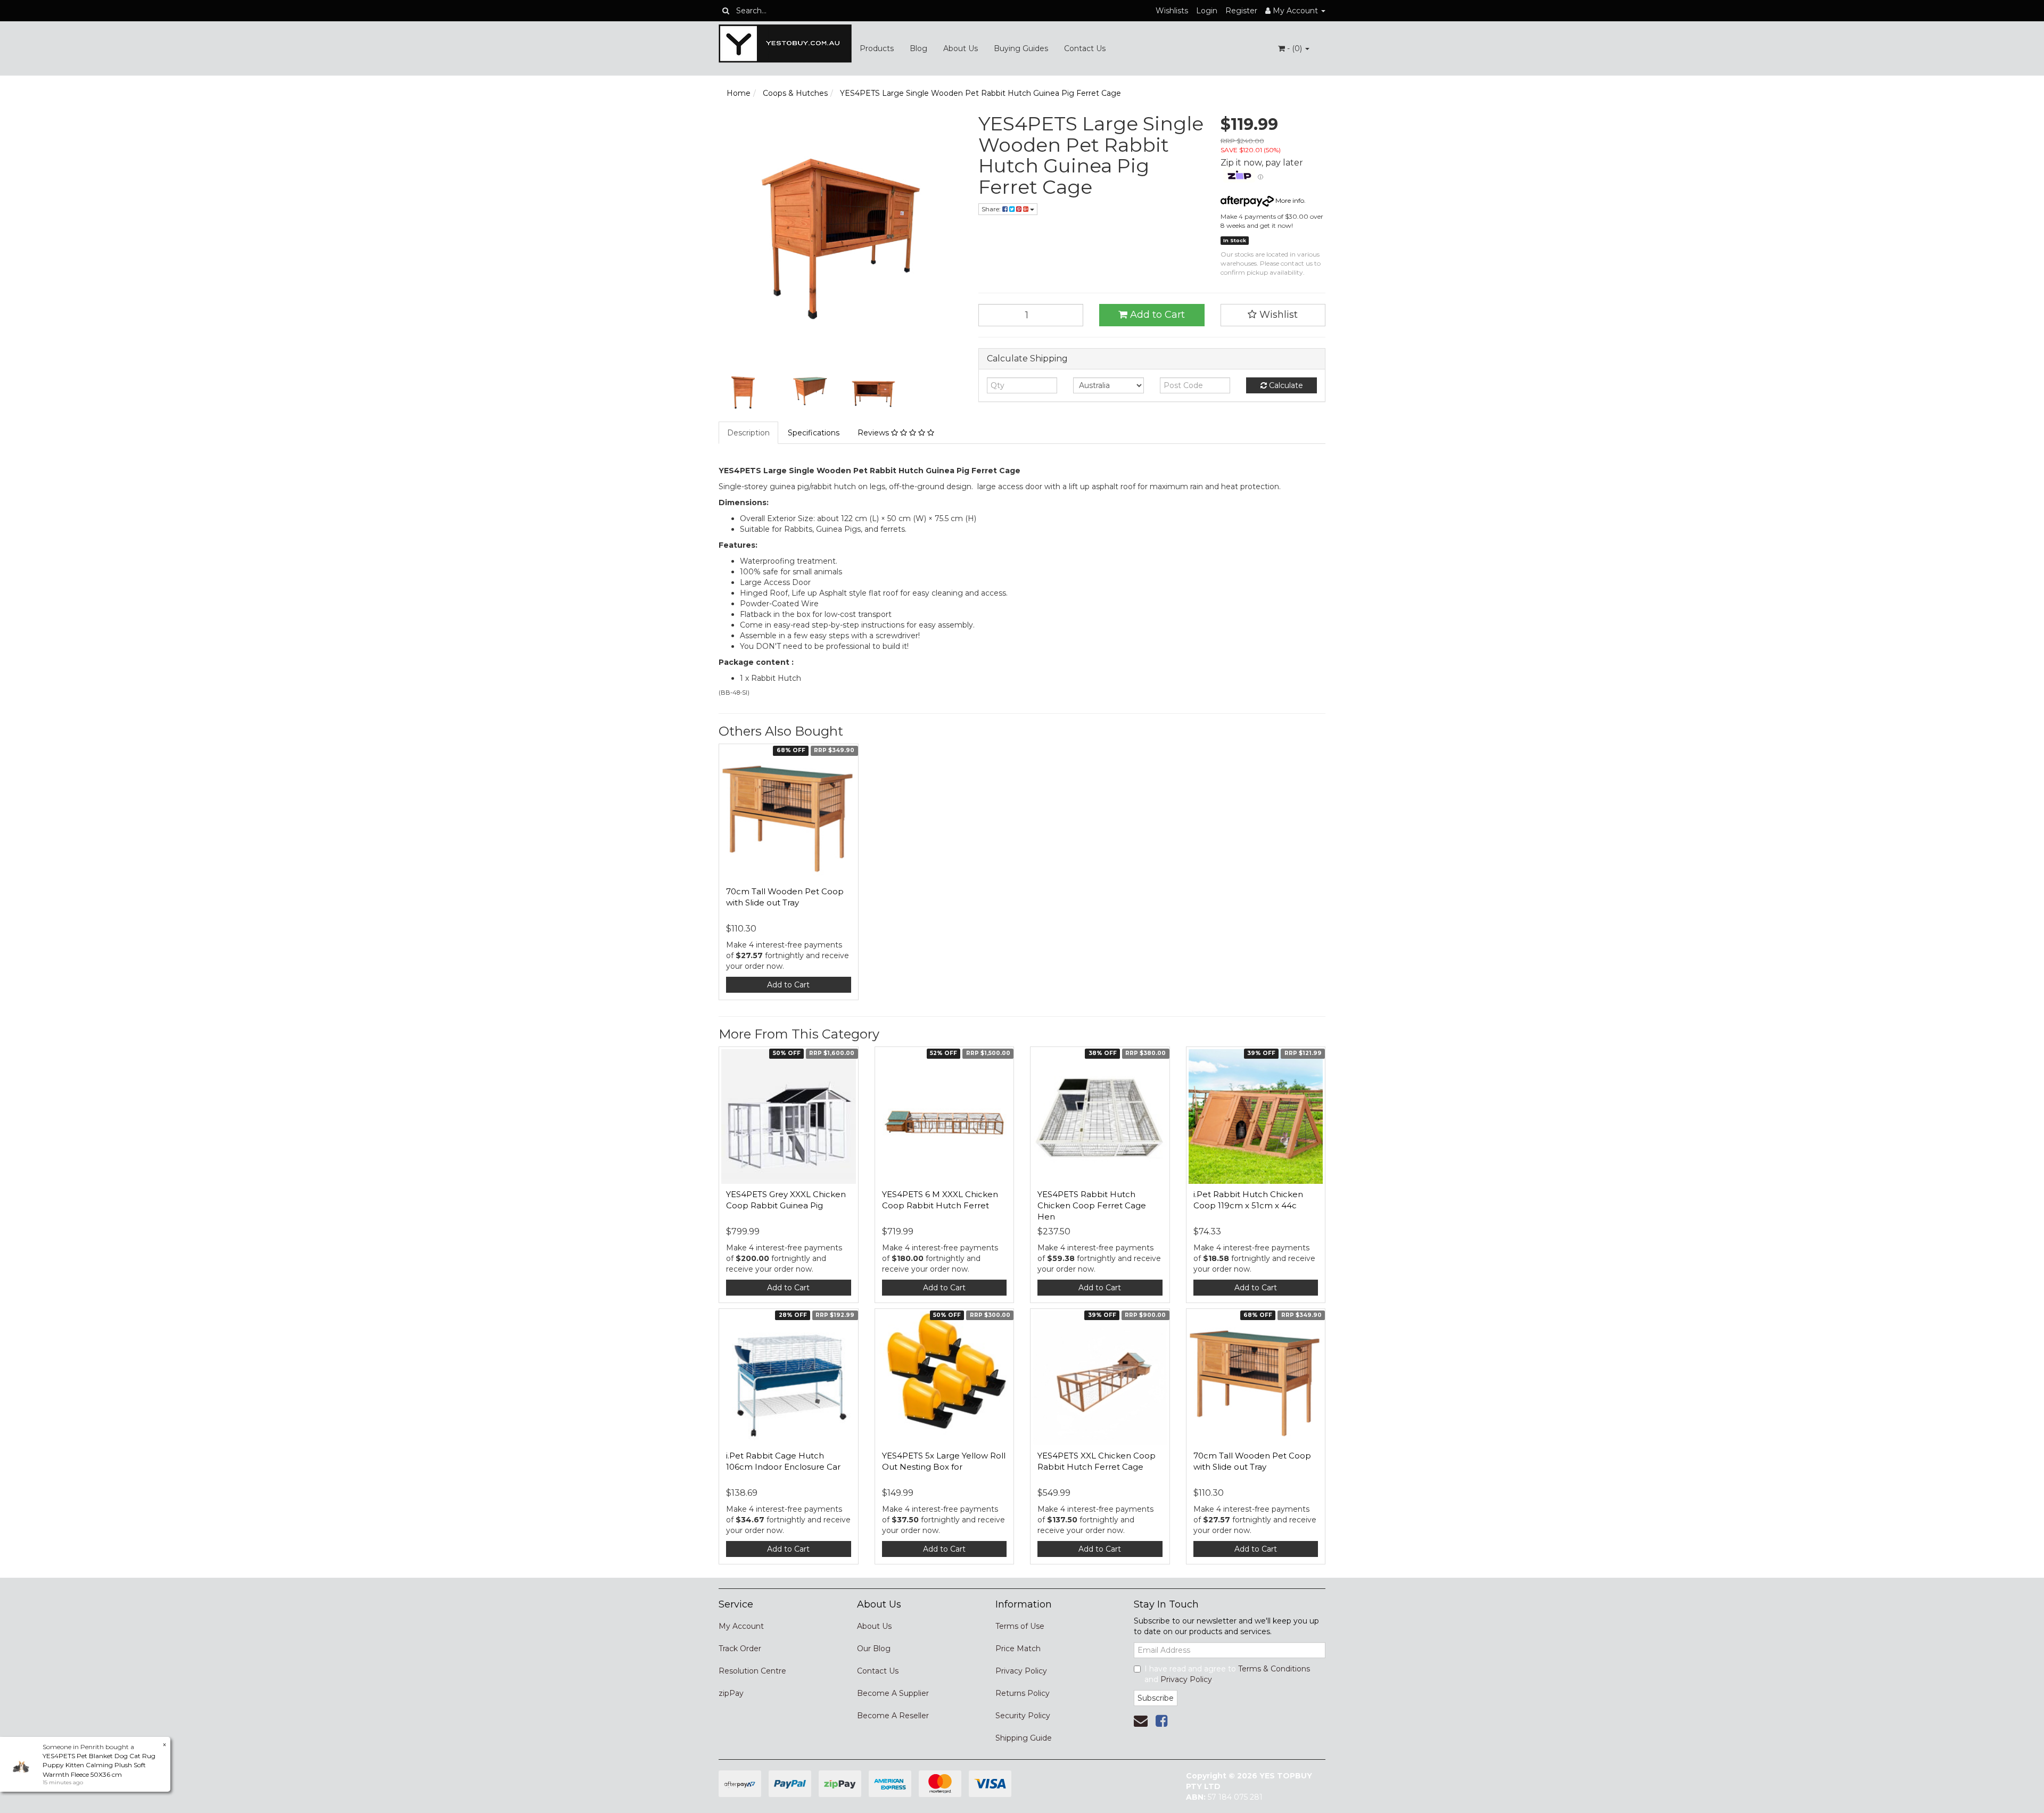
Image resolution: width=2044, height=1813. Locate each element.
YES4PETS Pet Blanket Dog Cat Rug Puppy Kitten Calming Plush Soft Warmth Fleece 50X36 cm (99, 1765)
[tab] (749, 433)
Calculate (1285, 385)
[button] (1273, 315)
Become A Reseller (893, 1716)
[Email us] (1141, 1721)
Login (1207, 11)
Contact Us (1085, 48)
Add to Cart (1156, 315)
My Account (741, 1626)
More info (1289, 200)
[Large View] (743, 392)
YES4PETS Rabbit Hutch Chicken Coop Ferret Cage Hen (1092, 1205)
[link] (1161, 1721)
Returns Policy (1023, 1693)
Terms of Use (1020, 1626)
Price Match (1018, 1649)
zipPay (731, 1693)
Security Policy (1023, 1716)
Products (877, 48)
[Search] (726, 11)
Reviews (874, 433)
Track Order (740, 1649)
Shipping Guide (1024, 1738)
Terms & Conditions (1274, 1669)
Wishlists (1172, 11)
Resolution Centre (752, 1671)
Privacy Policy (1021, 1671)
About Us (961, 48)
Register (1241, 11)
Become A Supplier (893, 1693)
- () (1295, 48)
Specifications (814, 433)
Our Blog (874, 1649)
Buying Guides (1021, 48)
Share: (992, 209)
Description (748, 433)
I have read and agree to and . (1227, 1674)
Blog (918, 48)
